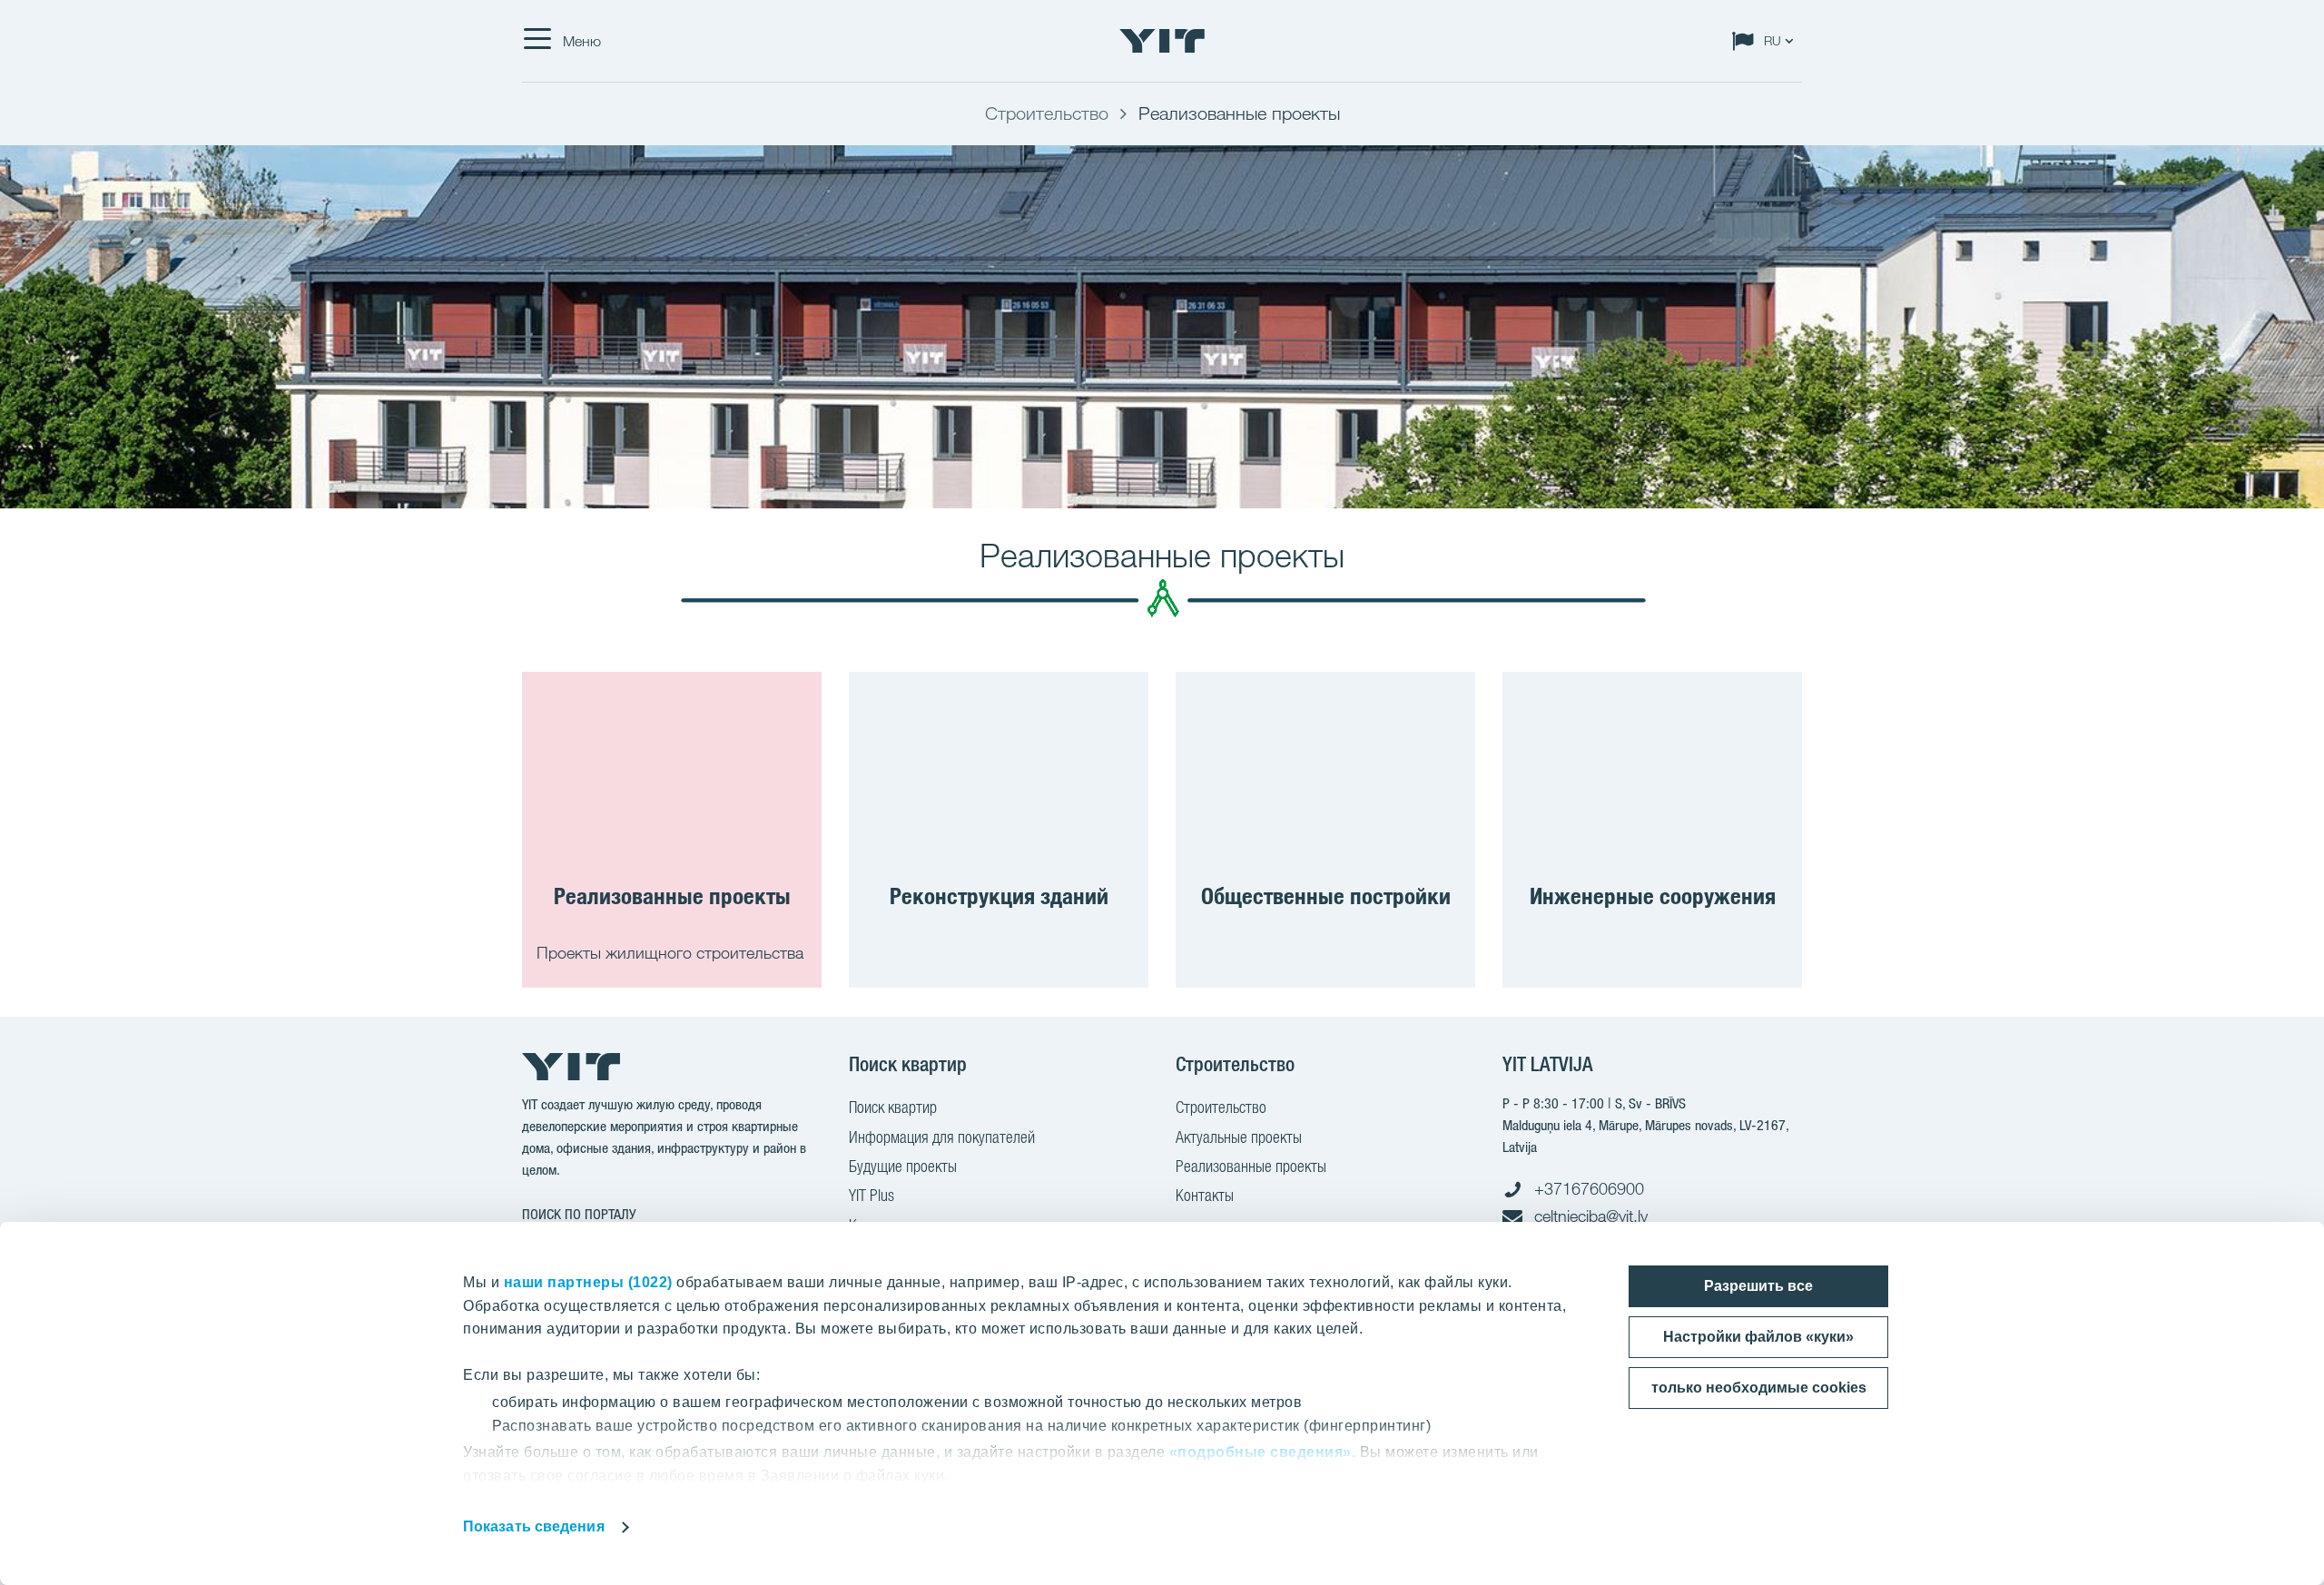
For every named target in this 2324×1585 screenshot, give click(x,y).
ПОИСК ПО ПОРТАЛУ (579, 1214)
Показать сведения (534, 1526)
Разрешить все (1758, 1286)
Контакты (1205, 1195)
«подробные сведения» (1260, 1452)
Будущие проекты (903, 1166)
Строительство (1221, 1107)
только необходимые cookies (1759, 1388)
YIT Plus (871, 1195)
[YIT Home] (1162, 41)
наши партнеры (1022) (588, 1282)
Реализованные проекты (1251, 1166)
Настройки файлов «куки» (1758, 1337)
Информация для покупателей (942, 1137)
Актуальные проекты (1239, 1137)
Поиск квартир (893, 1107)
